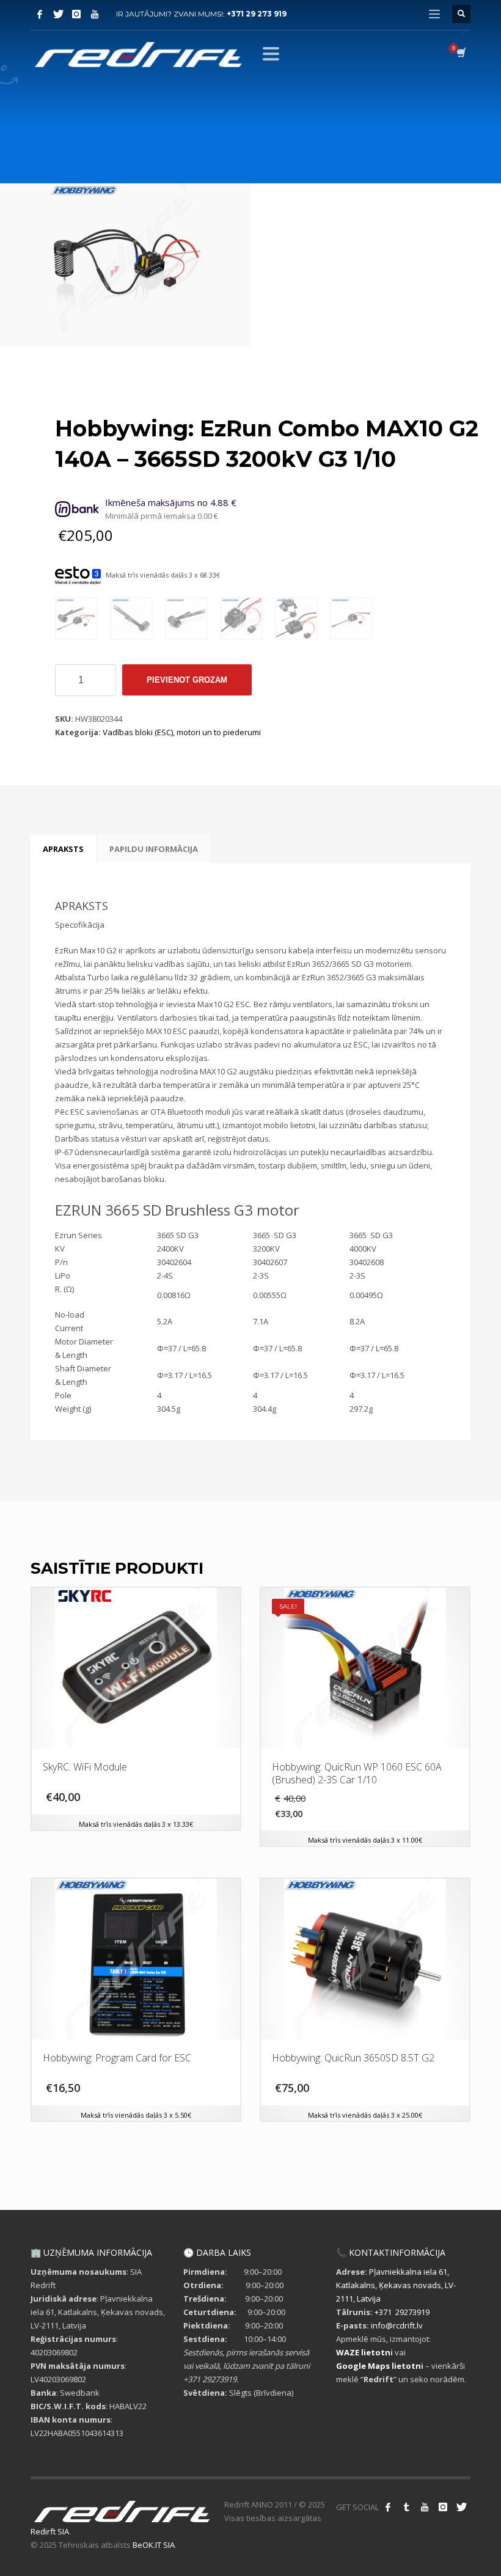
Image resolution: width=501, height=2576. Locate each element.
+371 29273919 (402, 2312)
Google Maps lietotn (378, 2366)
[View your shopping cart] (460, 54)
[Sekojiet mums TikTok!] (406, 2507)
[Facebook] (40, 14)
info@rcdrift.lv (397, 2325)
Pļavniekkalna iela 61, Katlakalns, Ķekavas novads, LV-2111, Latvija (396, 2285)
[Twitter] (58, 14)
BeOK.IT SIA (154, 2545)
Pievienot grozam (187, 680)
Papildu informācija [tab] (154, 849)
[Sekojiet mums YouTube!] (425, 2507)
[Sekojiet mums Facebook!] (388, 2507)
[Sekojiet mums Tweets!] (461, 2507)
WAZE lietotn (363, 2352)
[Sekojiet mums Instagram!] (443, 2507)
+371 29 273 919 (257, 14)
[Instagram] (76, 14)
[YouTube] (95, 14)
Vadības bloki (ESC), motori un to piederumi (182, 732)
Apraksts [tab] (63, 849)
